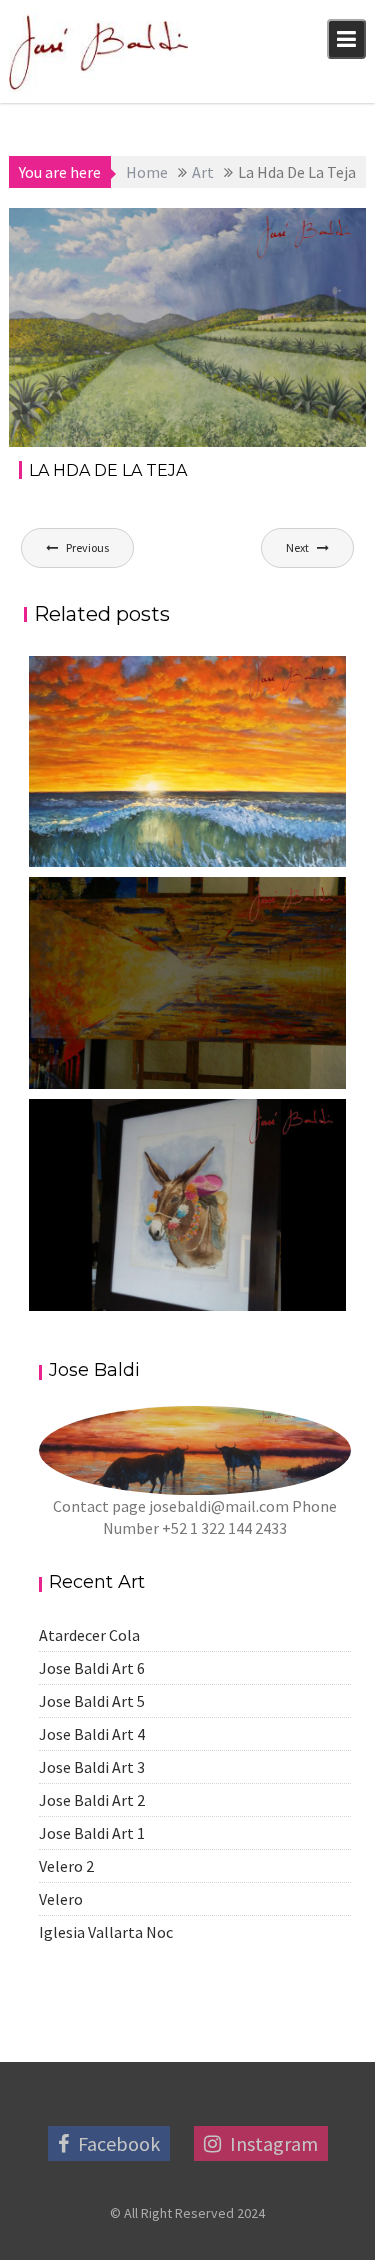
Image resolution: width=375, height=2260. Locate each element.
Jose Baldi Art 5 (92, 1701)
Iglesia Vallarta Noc (106, 1932)
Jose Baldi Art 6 (92, 1668)
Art (338, 227)
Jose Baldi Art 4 (92, 1734)
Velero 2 (66, 1866)
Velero (61, 1899)
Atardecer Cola (89, 1635)
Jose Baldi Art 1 (92, 1833)
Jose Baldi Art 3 (92, 1767)
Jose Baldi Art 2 (92, 1800)
